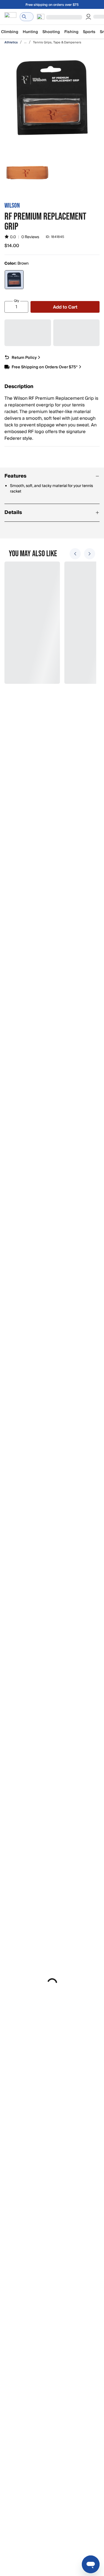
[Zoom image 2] (27, 173)
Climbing (10, 32)
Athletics (11, 42)
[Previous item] (75, 554)
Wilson (12, 205)
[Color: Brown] (14, 280)
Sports (89, 32)
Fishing (71, 32)
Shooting (51, 32)
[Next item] (90, 554)
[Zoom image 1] (52, 98)
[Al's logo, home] (10, 17)
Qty (17, 301)
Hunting (30, 32)
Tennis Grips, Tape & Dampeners (57, 42)
